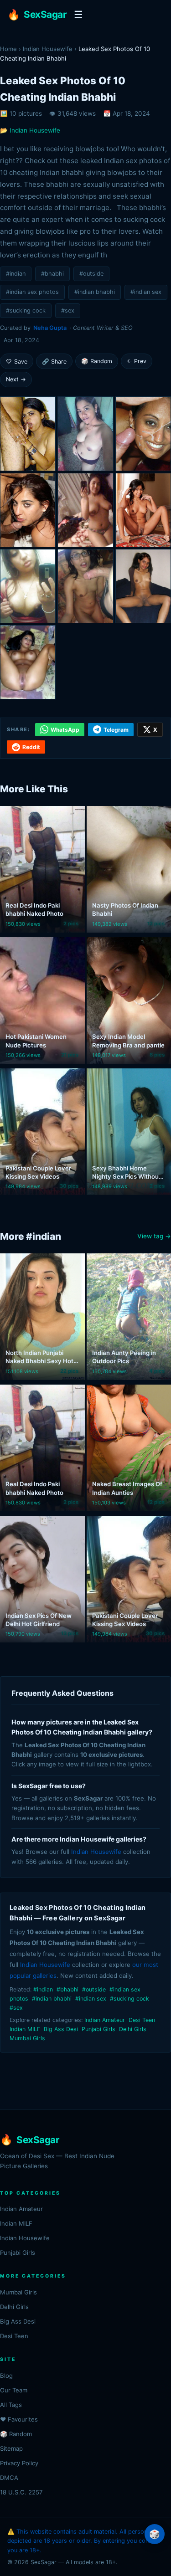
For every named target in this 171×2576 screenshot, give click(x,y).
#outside (91, 274)
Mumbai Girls (27, 2038)
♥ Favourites (19, 2419)
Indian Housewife (48, 49)
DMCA (9, 2478)
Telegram (116, 730)
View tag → (154, 1236)
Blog (6, 2376)
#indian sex (146, 292)
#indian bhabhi (95, 292)
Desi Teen (142, 2020)
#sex (68, 310)
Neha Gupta (50, 328)
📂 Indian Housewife (30, 130)
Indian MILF (25, 2029)
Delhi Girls (133, 2029)
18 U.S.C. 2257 (21, 2492)
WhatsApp (65, 730)
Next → (16, 379)
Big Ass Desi (61, 2029)
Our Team (14, 2390)
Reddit (31, 747)
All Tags (11, 2405)
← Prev (137, 361)
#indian (16, 274)
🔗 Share (54, 362)
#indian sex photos (32, 292)
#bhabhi (52, 274)
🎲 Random (97, 361)
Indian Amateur (105, 2020)
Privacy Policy (19, 2463)
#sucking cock (26, 310)
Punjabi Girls (98, 2029)
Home (8, 49)
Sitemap (11, 2448)
